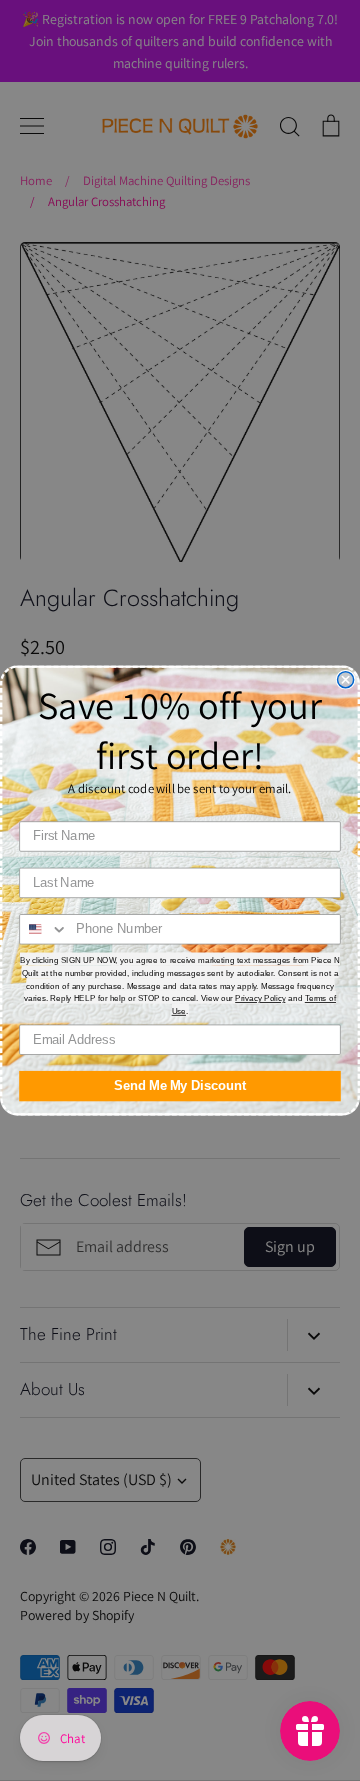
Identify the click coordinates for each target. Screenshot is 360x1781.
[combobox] (44, 929)
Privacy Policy (260, 998)
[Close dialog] (346, 680)
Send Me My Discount (180, 1086)
